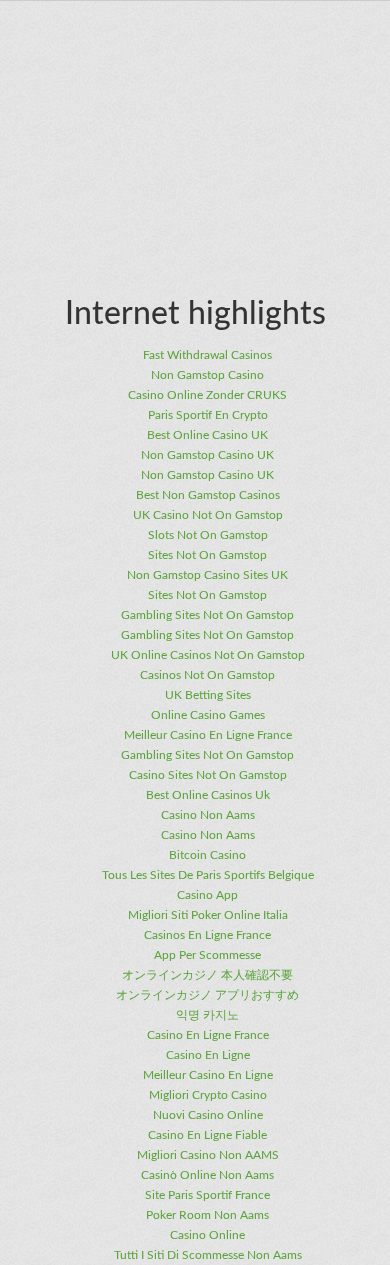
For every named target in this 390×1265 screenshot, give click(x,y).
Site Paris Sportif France (207, 1195)
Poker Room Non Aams (207, 1215)
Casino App (207, 895)
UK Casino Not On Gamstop (208, 515)
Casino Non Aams (208, 815)
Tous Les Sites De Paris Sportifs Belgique (208, 875)
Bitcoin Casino (207, 855)
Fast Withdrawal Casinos (207, 355)
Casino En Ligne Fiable (207, 1135)
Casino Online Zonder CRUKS (207, 395)
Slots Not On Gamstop (208, 535)
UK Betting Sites (208, 695)
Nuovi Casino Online (208, 1115)
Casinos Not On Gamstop (207, 675)
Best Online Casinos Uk (208, 795)
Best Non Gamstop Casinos (208, 495)
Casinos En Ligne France (207, 935)
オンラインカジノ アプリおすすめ (207, 995)
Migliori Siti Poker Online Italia (208, 915)
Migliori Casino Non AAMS (208, 1155)
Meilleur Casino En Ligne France (208, 735)
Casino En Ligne (208, 1055)
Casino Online (207, 1235)
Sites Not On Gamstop (207, 555)
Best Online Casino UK (207, 435)
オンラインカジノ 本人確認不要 (207, 975)
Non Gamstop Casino (207, 375)
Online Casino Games (208, 715)
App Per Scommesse (207, 955)
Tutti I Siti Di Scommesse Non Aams (208, 1255)
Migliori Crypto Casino (208, 1095)
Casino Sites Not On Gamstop (208, 775)
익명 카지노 (207, 1015)
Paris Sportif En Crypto (208, 415)
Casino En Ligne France (208, 1035)
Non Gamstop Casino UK (207, 455)
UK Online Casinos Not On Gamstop (208, 655)
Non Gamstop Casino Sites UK (207, 575)
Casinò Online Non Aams (207, 1175)
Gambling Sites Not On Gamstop (207, 615)
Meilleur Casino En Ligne (208, 1075)
